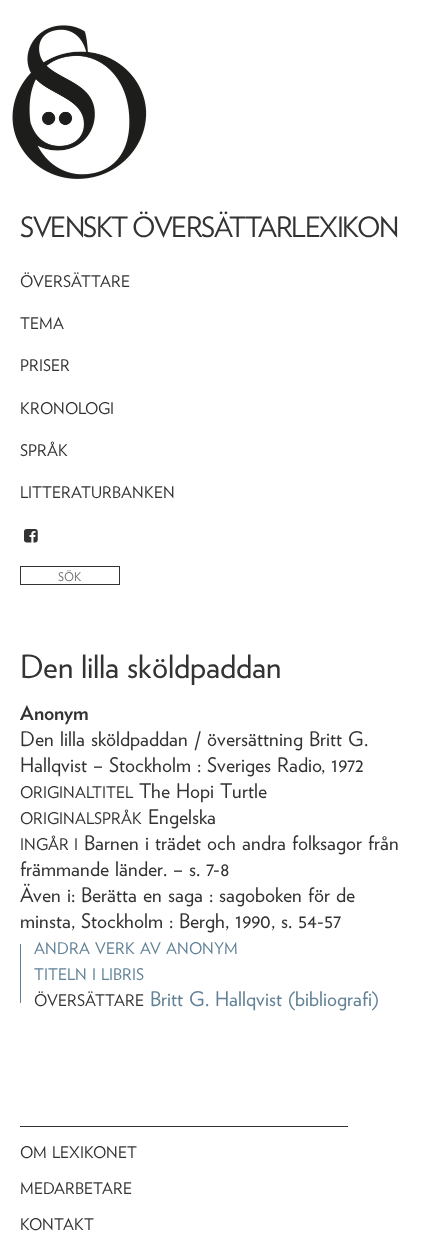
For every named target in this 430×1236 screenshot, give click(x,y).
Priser (45, 365)
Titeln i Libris (89, 974)
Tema (42, 323)
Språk (44, 450)
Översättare (75, 281)
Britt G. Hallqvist (216, 999)
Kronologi (67, 408)
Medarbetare (76, 1188)
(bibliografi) (333, 999)
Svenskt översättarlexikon (209, 227)
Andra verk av (136, 948)
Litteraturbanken (97, 492)
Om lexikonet (78, 1152)
